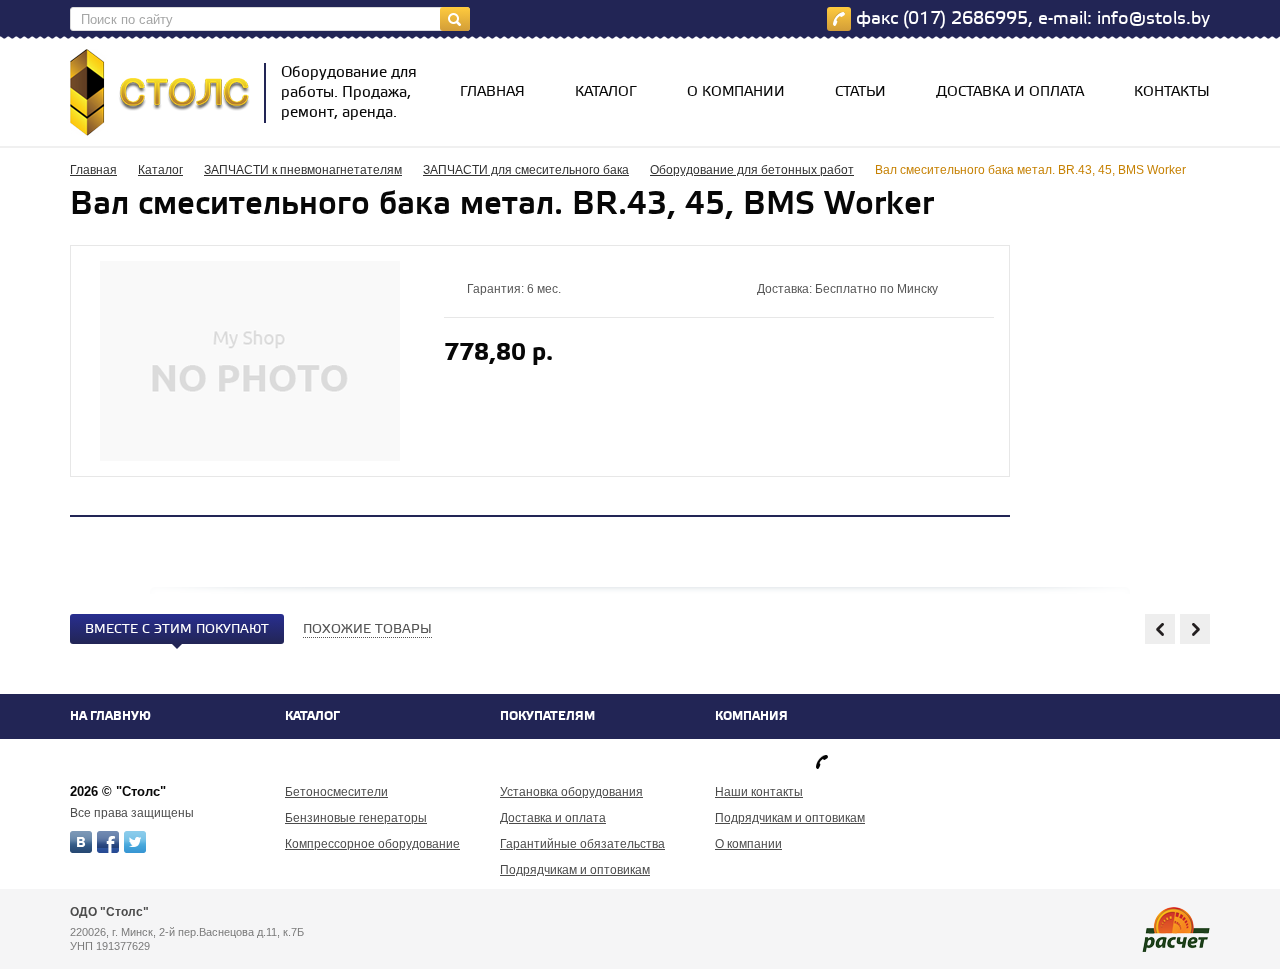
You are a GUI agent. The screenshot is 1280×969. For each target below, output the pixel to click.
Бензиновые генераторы (356, 818)
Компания (751, 716)
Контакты (1172, 92)
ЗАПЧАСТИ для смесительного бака (526, 170)
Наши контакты (759, 792)
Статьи (860, 92)
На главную (110, 716)
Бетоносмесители (336, 792)
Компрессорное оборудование (372, 844)
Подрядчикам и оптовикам (575, 870)
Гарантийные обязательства (582, 844)
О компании (736, 92)
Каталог (606, 92)
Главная (492, 92)
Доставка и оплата (1010, 92)
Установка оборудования (571, 792)
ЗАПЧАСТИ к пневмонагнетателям (303, 170)
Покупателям (547, 716)
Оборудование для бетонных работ (752, 170)
